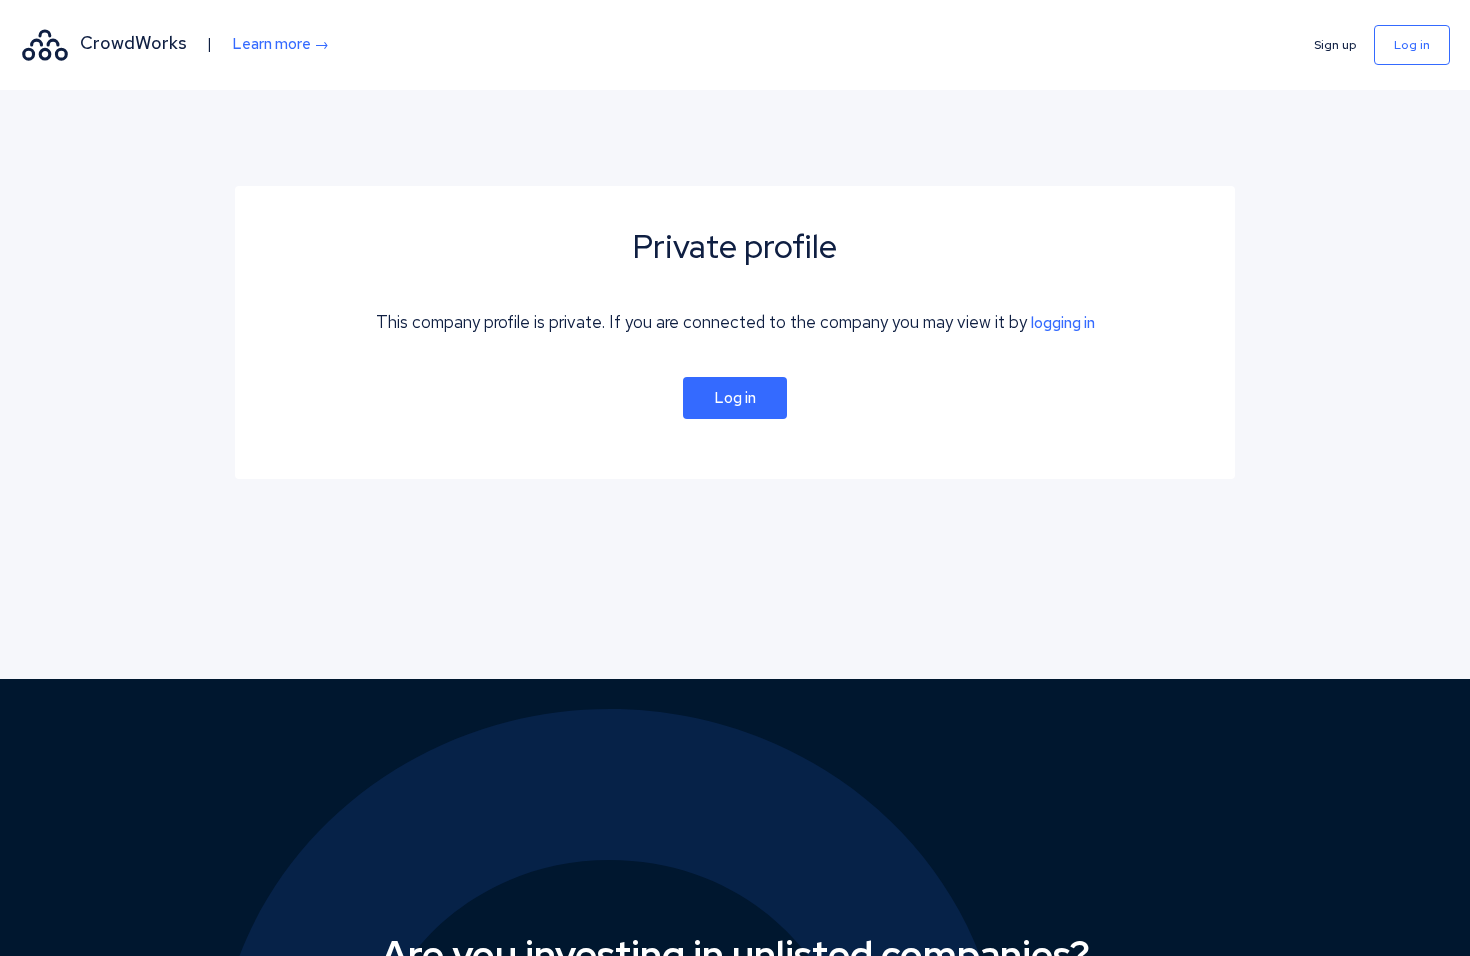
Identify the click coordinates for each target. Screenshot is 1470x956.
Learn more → (280, 44)
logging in (1063, 323)
